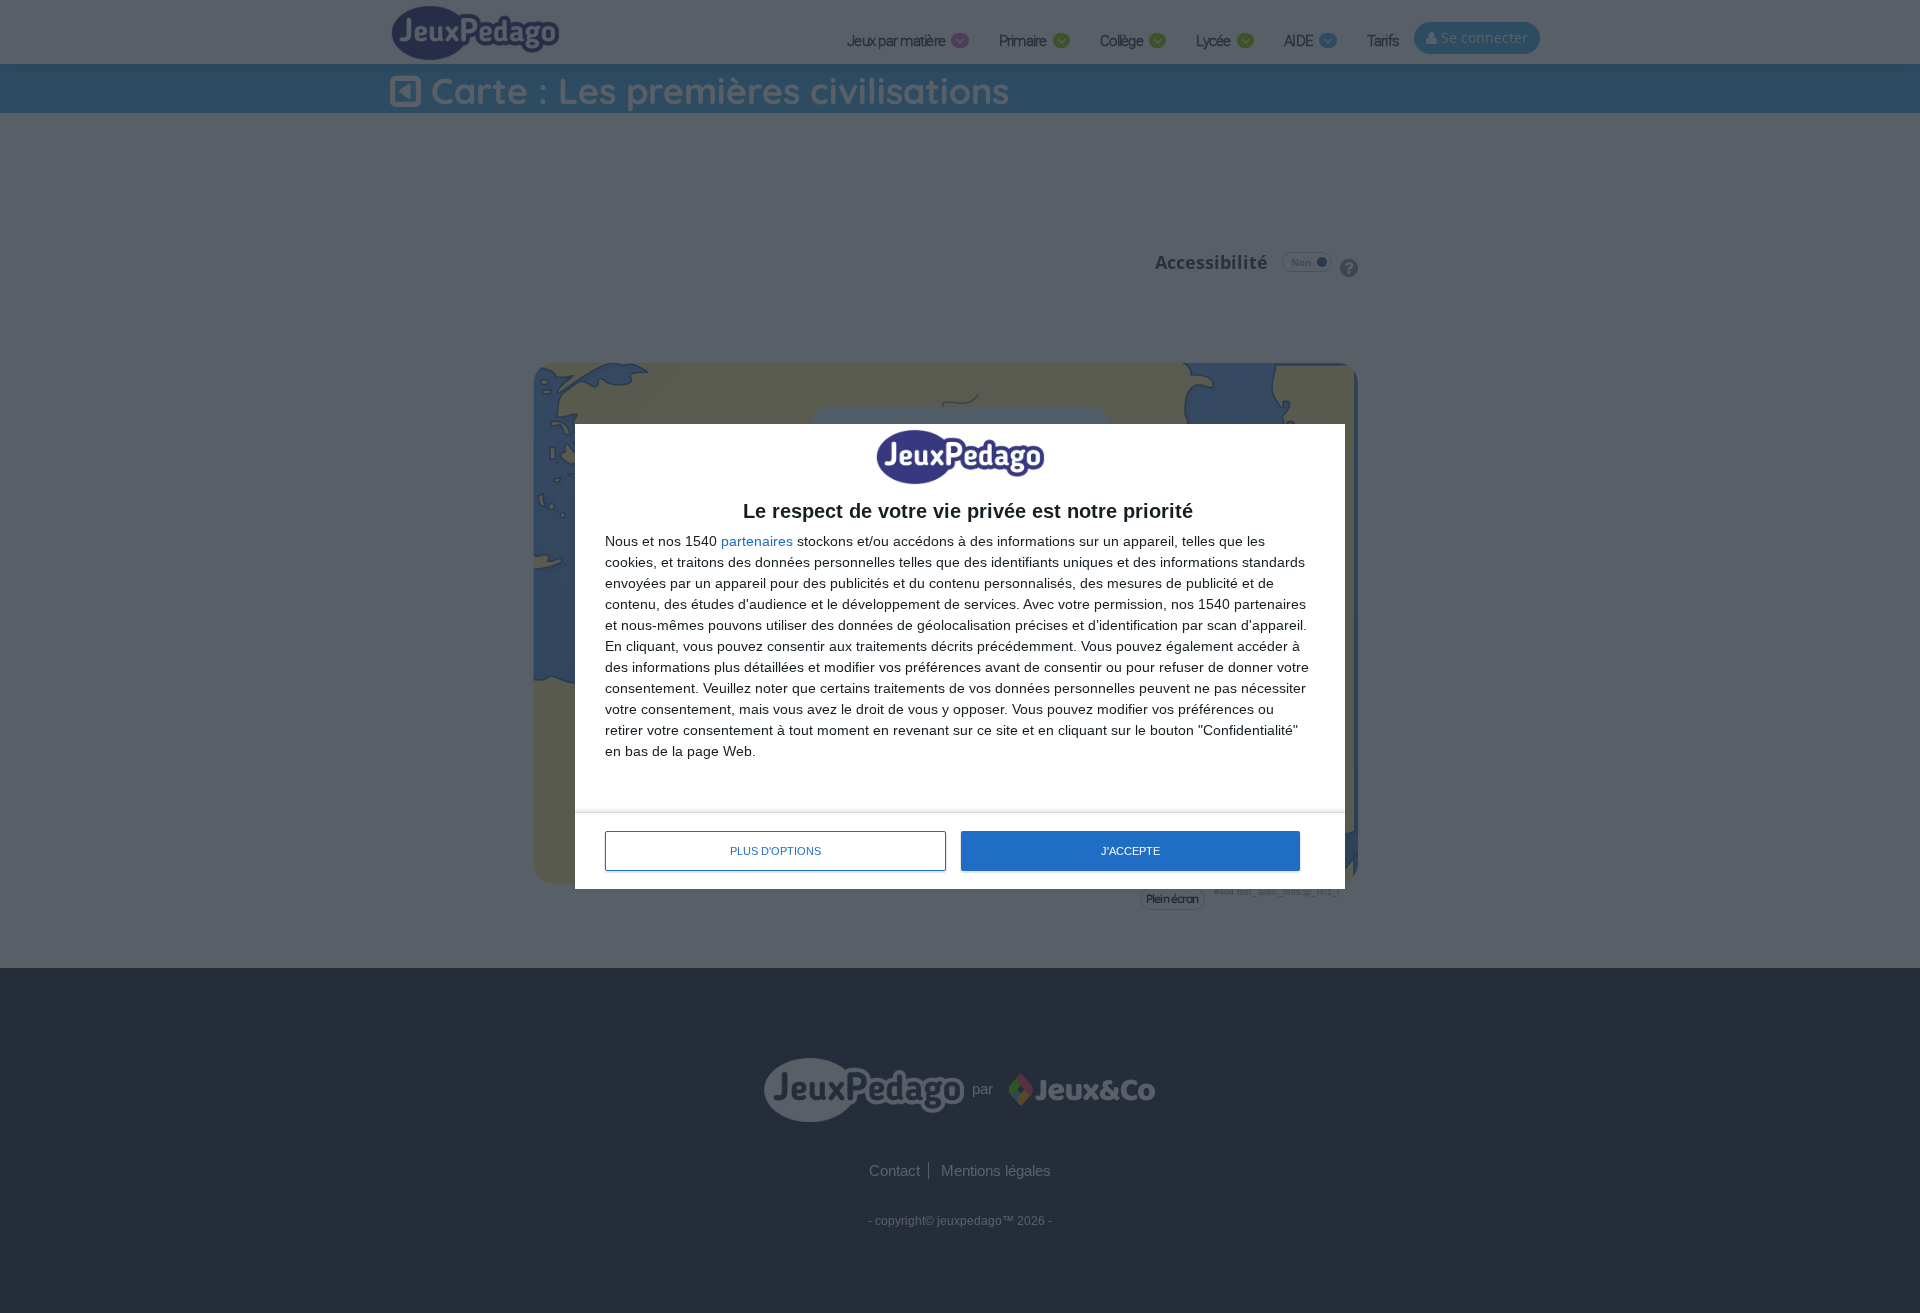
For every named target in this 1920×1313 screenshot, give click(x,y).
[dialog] (960, 656)
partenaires (757, 541)
